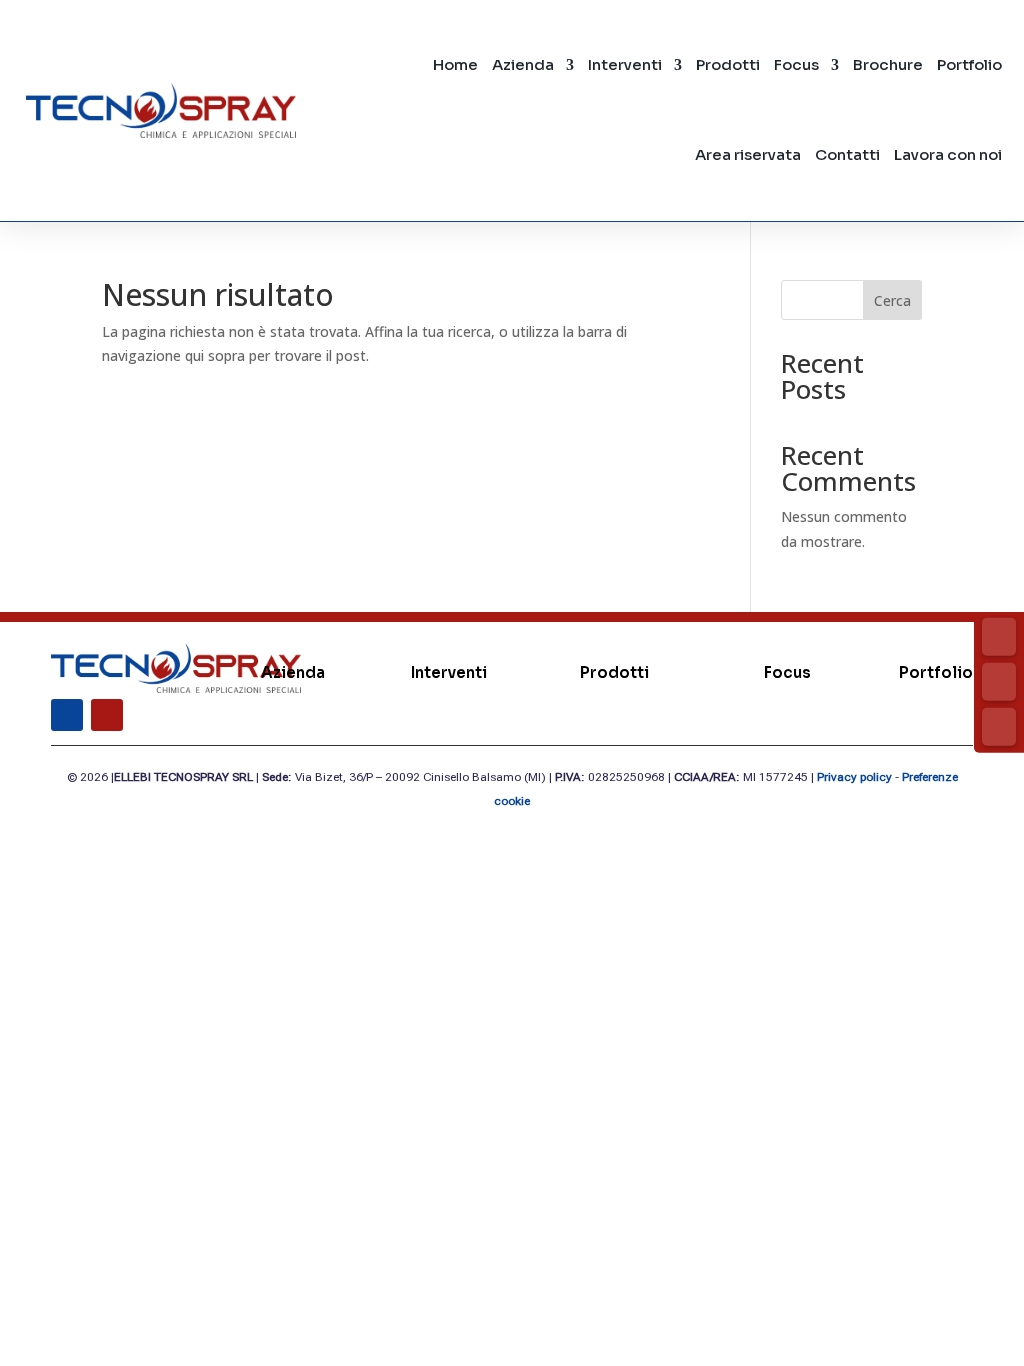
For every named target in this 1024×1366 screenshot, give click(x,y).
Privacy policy (854, 777)
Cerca (892, 300)
